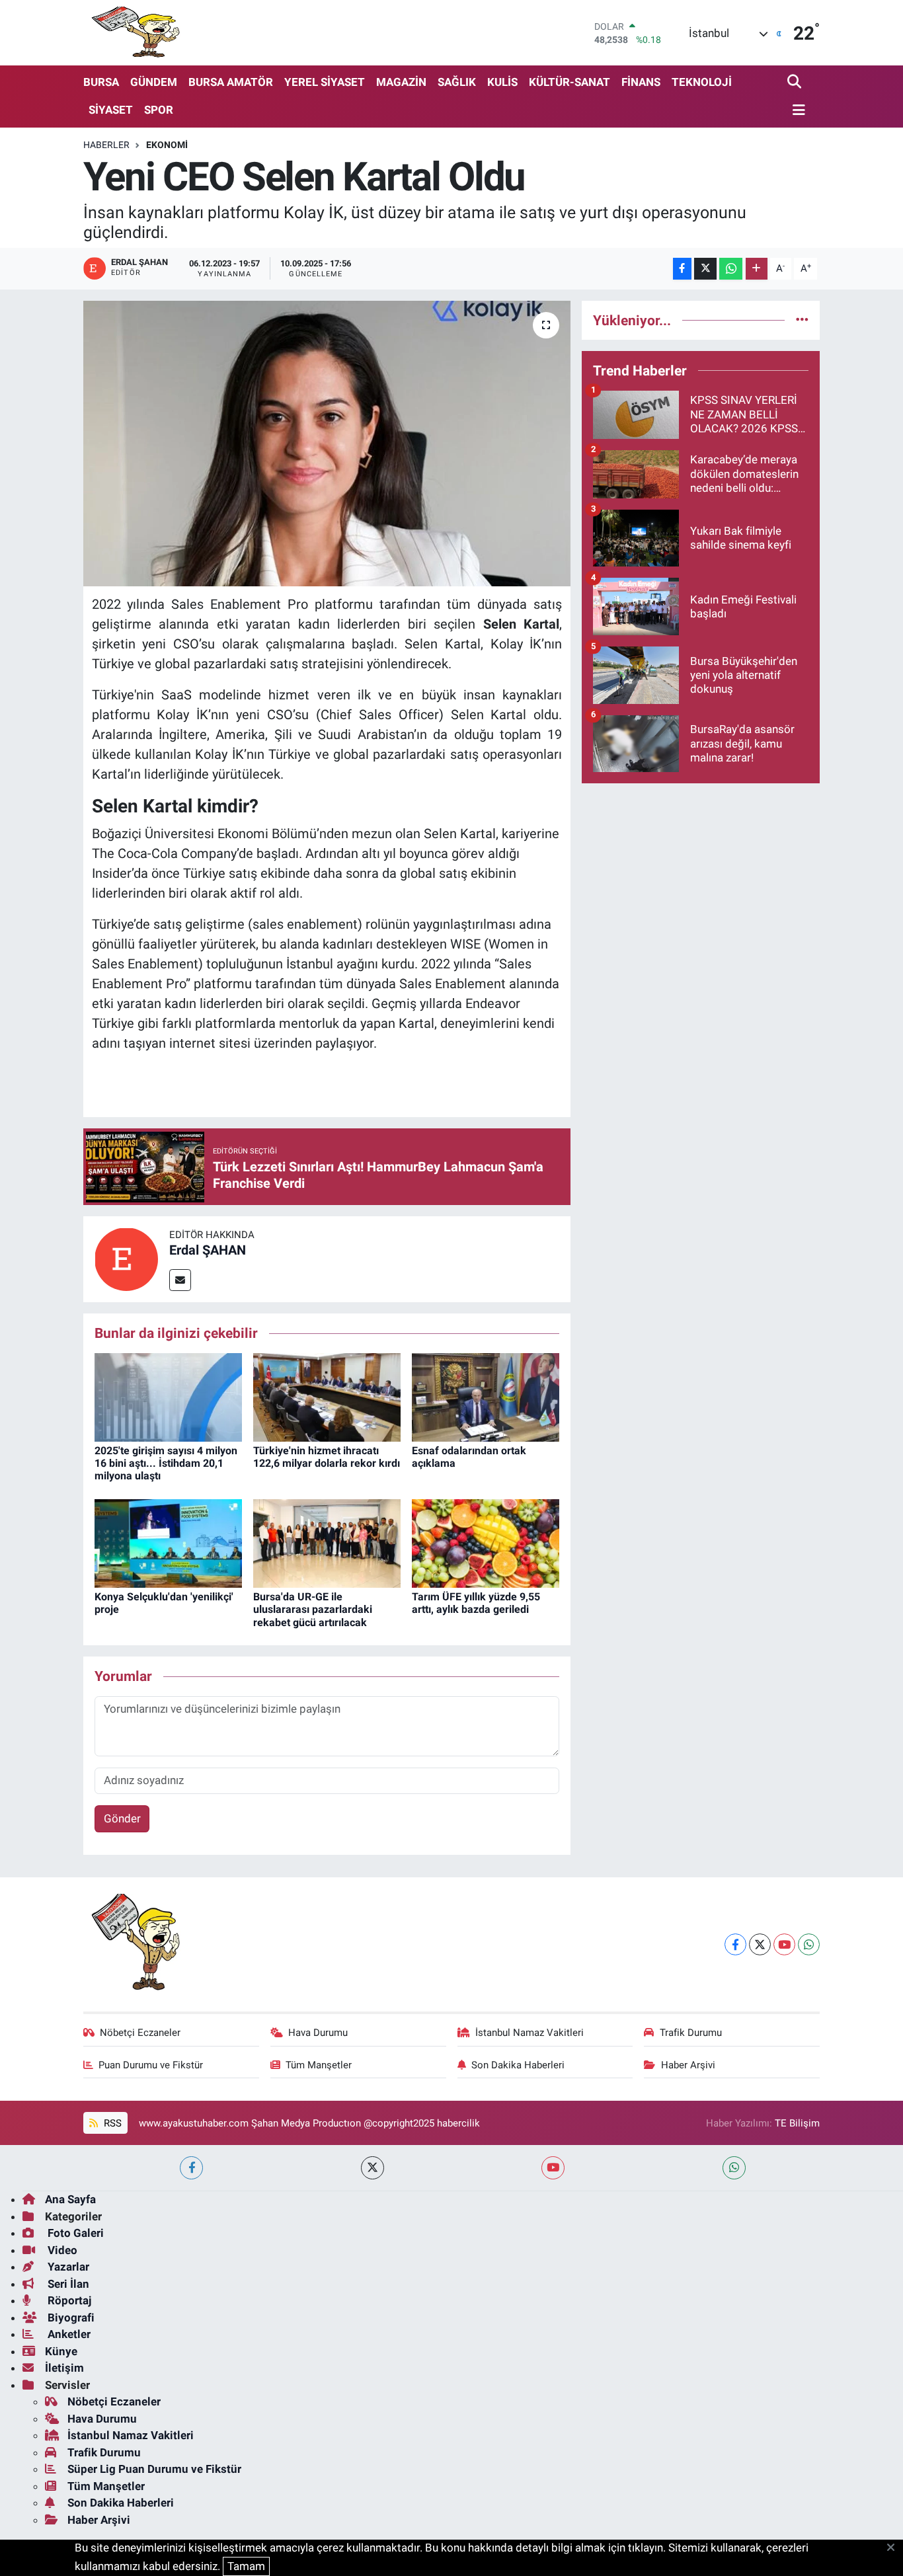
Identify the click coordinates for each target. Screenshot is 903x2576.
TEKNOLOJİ (702, 82)
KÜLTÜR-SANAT (569, 82)
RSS (111, 2123)
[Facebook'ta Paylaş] (682, 269)
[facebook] (191, 2168)
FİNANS (641, 82)
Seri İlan (67, 2284)
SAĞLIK (457, 82)
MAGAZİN (401, 82)
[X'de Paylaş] (705, 269)
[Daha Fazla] (757, 269)
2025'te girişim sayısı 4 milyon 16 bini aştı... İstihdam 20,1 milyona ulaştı (166, 1463)
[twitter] (373, 2168)
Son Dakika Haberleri (518, 2065)
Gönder (122, 1818)
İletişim (64, 2368)
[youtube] (553, 2168)
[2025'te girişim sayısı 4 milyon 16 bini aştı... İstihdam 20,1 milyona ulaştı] (168, 1396)
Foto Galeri (74, 2233)
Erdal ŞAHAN (208, 1250)
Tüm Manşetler (319, 2065)
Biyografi (70, 2318)
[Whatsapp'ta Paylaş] (731, 269)
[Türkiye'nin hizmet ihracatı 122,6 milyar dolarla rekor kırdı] (327, 1396)
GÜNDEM (154, 82)
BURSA (101, 82)
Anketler (68, 2334)
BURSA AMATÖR (231, 82)
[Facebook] (735, 1944)
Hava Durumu (318, 2033)
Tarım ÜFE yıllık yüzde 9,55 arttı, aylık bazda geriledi (476, 1603)
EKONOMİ (167, 145)
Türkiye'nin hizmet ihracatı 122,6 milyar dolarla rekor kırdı (327, 1457)
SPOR (159, 110)
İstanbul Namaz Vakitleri (530, 2033)
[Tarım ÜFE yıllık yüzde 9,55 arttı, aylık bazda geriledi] (486, 1543)
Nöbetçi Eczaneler (140, 2033)
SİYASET (111, 110)
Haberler (106, 145)
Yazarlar (67, 2267)
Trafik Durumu (691, 2033)
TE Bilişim (797, 2123)
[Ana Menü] (797, 111)
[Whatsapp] (809, 1944)
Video (61, 2250)
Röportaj (68, 2300)
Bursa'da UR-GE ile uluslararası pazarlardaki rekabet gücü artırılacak (313, 1609)
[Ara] (796, 82)
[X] (760, 1944)
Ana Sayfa (70, 2199)
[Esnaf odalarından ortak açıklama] (486, 1396)
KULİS (502, 82)
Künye (61, 2351)
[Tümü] (802, 320)
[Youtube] (784, 1944)
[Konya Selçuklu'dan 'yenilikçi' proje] (168, 1543)
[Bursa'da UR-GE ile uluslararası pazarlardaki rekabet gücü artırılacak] (327, 1543)
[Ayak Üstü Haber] (133, 33)
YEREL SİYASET (325, 82)
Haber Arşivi (688, 2065)
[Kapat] (895, 2548)
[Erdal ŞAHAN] (126, 1259)
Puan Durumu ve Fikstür (151, 2065)
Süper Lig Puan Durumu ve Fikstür (154, 2469)
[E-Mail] (180, 1280)
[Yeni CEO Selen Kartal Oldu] (327, 444)
